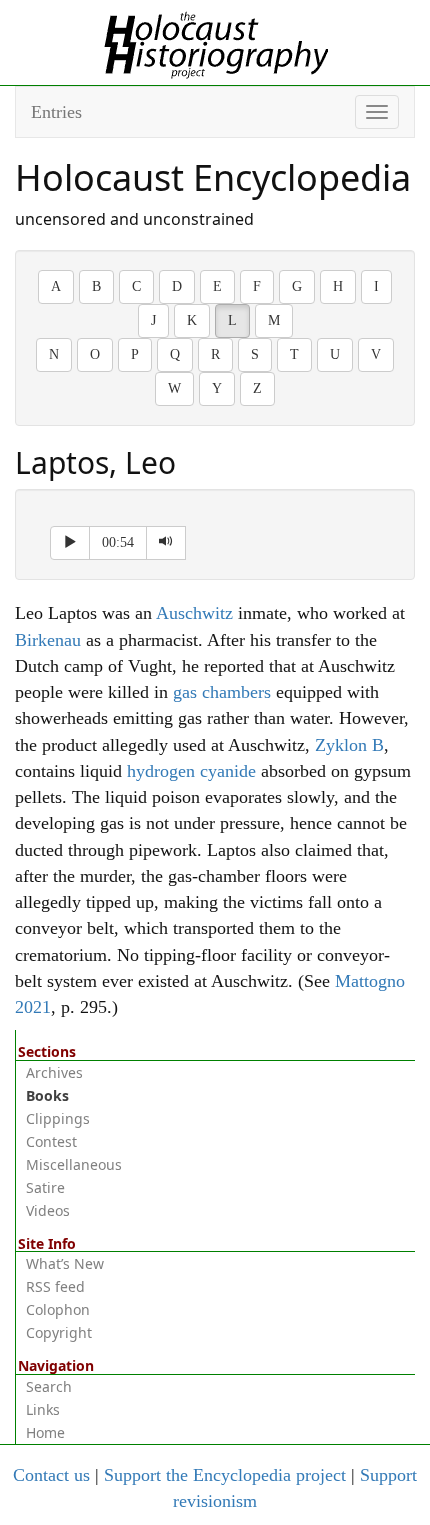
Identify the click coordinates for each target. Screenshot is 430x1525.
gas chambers (222, 692)
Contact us (51, 1475)
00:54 (118, 542)
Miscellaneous (74, 1164)
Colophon (58, 1309)
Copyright (59, 1332)
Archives (54, 1072)
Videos (48, 1210)
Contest (51, 1141)
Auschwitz (194, 613)
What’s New (65, 1263)
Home (45, 1432)
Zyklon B (349, 745)
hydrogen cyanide (191, 771)
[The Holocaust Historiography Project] (215, 41)
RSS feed (55, 1286)
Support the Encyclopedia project (225, 1475)
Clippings (58, 1118)
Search (49, 1386)
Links (43, 1409)
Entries (56, 112)
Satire (45, 1187)
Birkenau (48, 640)
